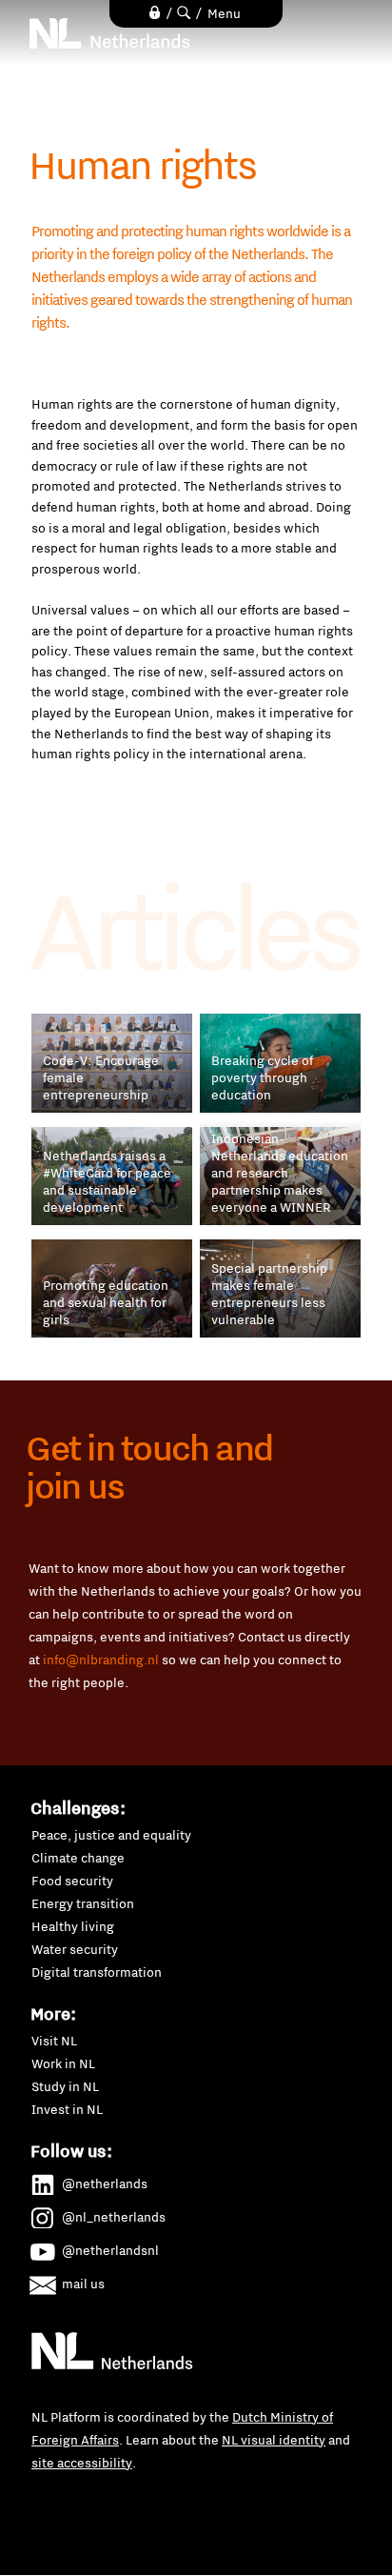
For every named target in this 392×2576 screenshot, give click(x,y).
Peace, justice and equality (111, 1835)
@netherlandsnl (110, 2250)
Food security (72, 1881)
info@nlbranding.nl (101, 1660)
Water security (75, 1949)
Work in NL (63, 2063)
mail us (83, 2284)
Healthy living (73, 1926)
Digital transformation (97, 1972)
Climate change (78, 1858)
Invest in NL (67, 2109)
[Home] (110, 33)
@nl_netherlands (114, 2217)
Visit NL (54, 2041)
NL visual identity (274, 2440)
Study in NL (65, 2086)
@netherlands (105, 2184)
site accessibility (82, 2463)
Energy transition (83, 1903)
